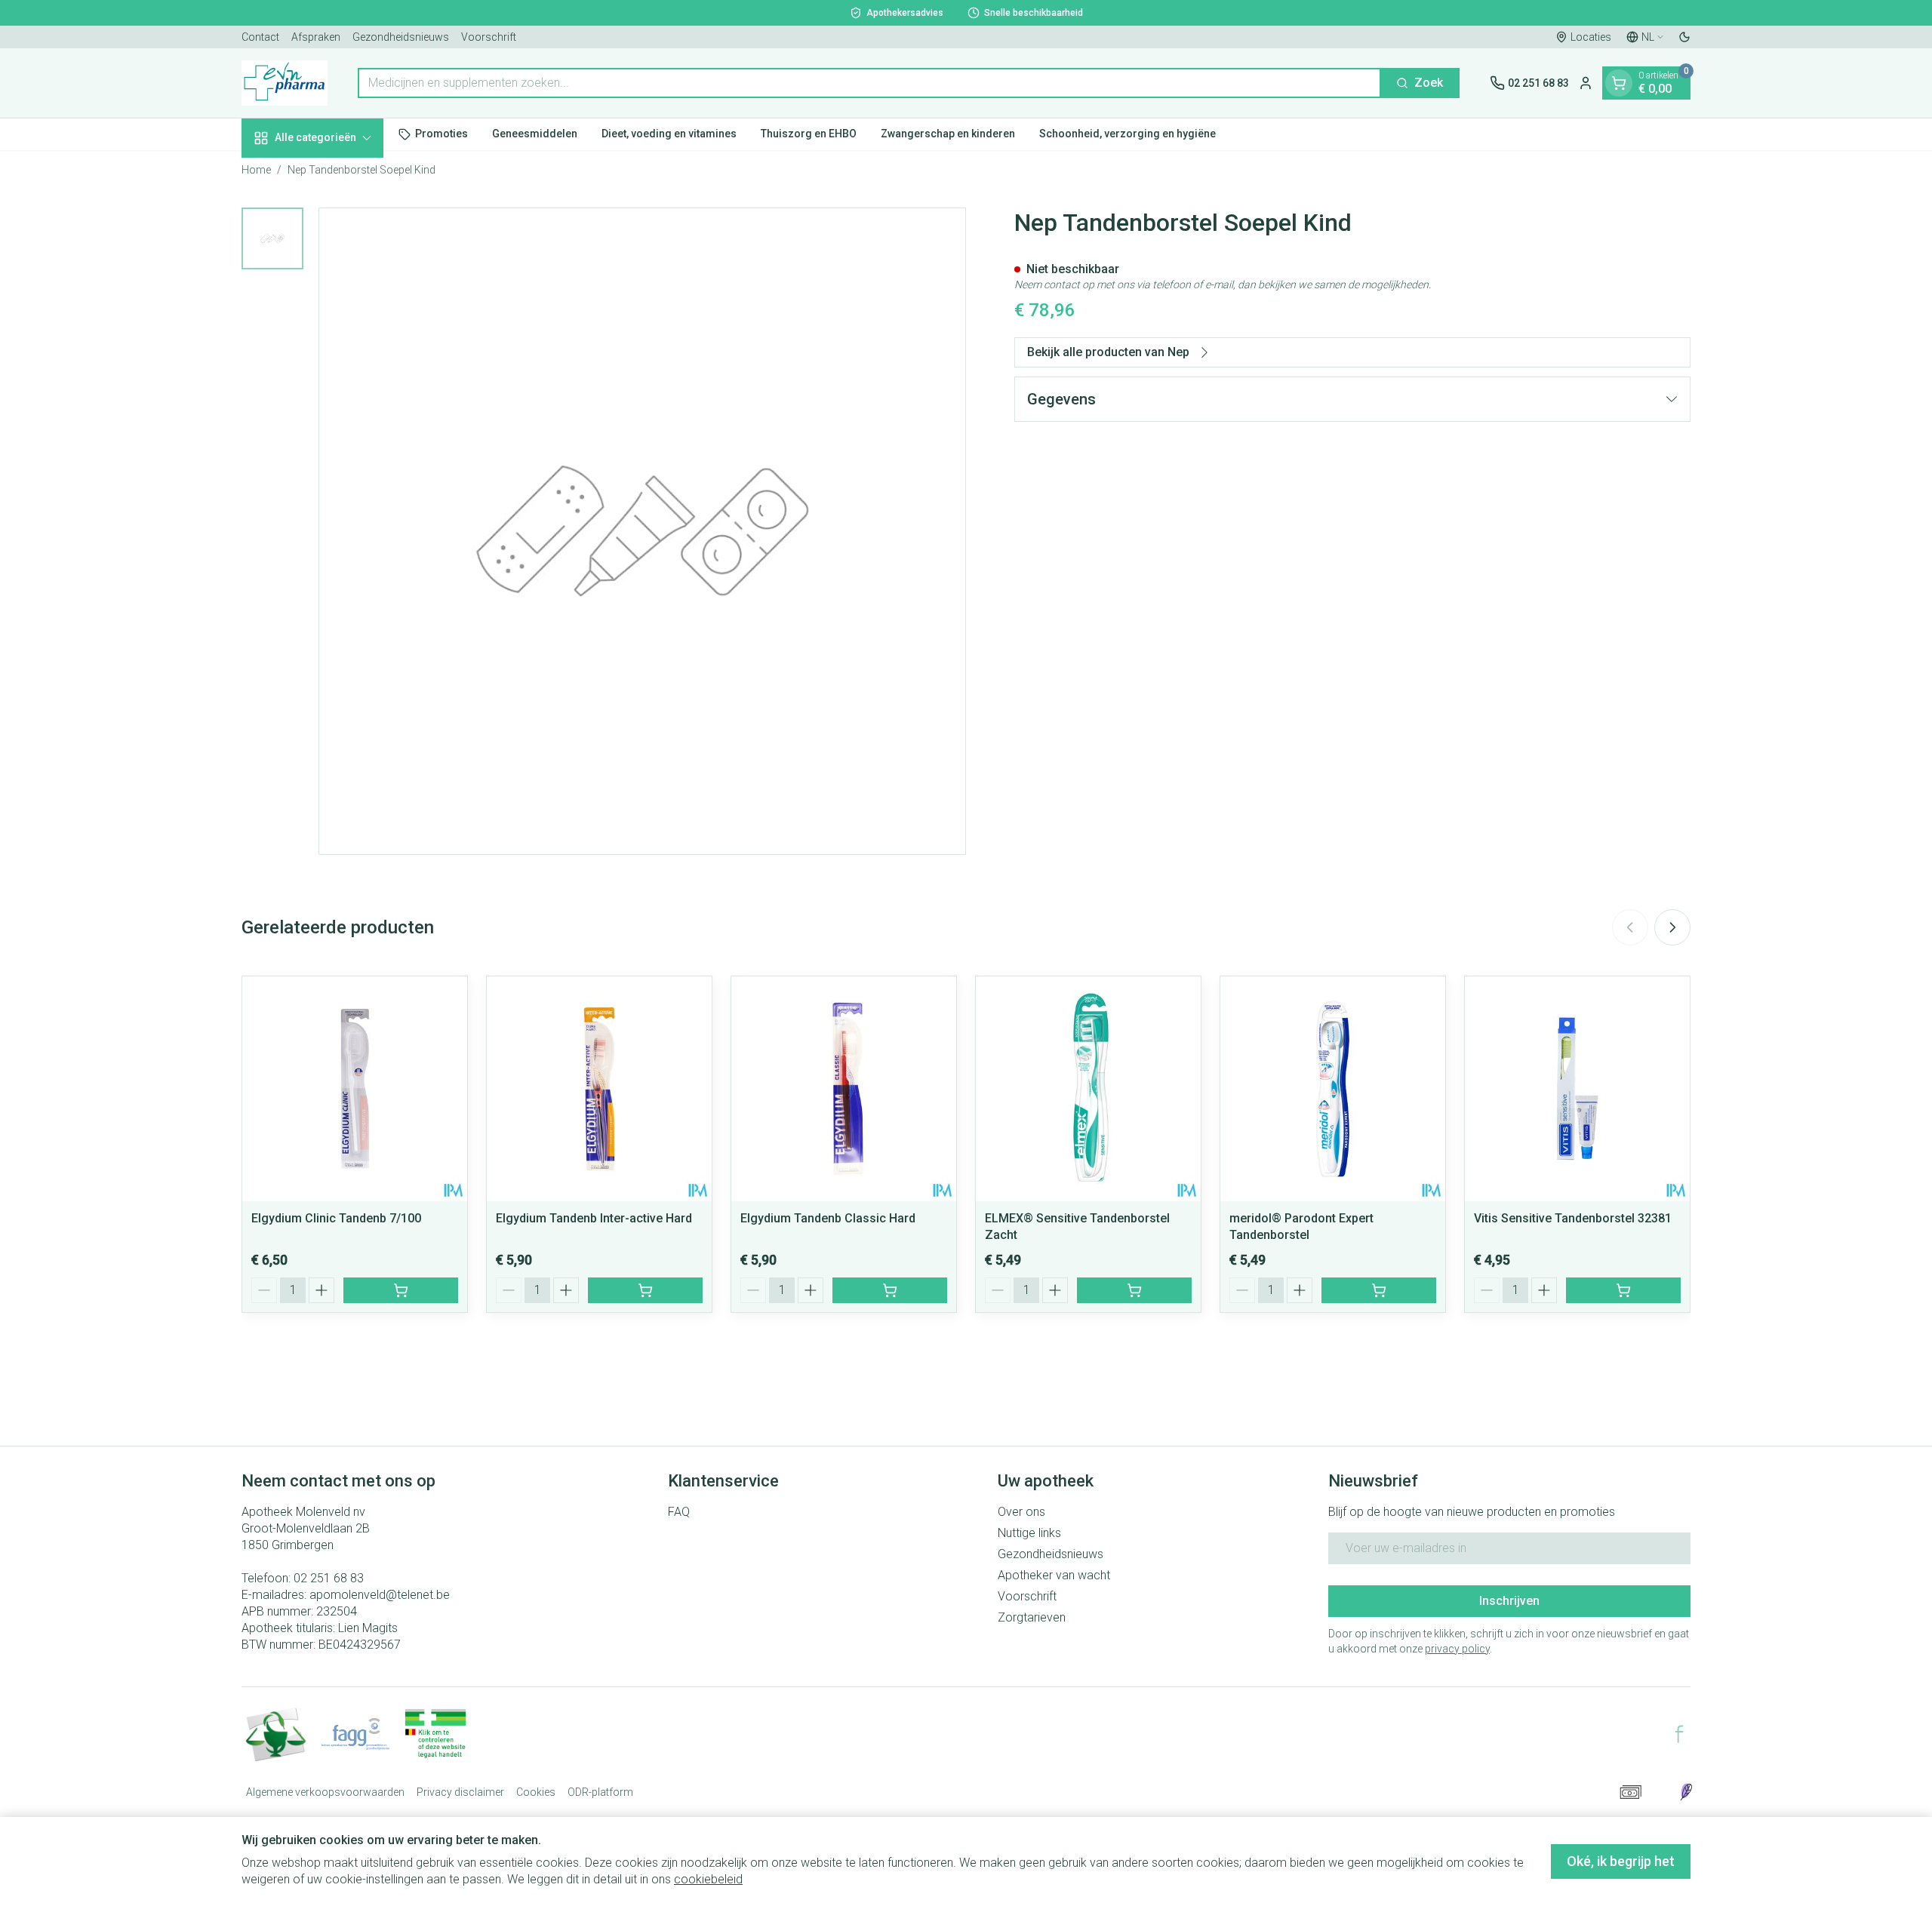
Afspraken (316, 37)
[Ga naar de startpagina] (285, 83)
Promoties (441, 134)
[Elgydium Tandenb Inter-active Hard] (599, 1089)
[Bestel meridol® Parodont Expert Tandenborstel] (1379, 1290)
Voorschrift (489, 37)
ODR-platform (600, 1792)
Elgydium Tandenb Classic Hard (828, 1218)
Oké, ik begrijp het (1621, 1861)
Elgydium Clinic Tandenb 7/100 (336, 1218)
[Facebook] (1679, 1734)
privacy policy (1457, 1649)
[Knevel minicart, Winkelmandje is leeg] (1619, 83)
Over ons (1021, 1512)
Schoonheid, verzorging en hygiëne (1128, 134)
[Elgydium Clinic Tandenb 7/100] (355, 1089)
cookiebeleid (708, 1879)
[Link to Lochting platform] (1686, 1792)
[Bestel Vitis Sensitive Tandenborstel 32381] (1623, 1290)
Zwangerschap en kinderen (948, 134)
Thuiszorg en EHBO (809, 134)
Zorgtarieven (1032, 1617)
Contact (260, 37)
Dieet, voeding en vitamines (669, 134)
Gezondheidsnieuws (401, 37)
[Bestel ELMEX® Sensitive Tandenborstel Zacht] (1134, 1290)
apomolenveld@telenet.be (380, 1595)
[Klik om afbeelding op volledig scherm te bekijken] (642, 531)
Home (256, 170)
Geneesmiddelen (535, 134)
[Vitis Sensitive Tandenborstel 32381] (1577, 1089)
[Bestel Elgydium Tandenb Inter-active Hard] (645, 1290)
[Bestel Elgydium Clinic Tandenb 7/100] (401, 1290)
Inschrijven (1509, 1601)
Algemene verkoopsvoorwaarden (325, 1792)
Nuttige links (1029, 1533)
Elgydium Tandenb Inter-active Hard (594, 1218)
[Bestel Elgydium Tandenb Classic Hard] (890, 1290)
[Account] (1586, 83)
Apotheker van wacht (1054, 1575)
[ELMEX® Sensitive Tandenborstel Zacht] (1088, 1089)
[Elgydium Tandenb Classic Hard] (844, 1089)
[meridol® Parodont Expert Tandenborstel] (1333, 1089)
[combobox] (869, 83)
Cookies (536, 1792)
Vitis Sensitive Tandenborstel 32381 (1573, 1218)
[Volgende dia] (1672, 927)
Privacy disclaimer (460, 1792)
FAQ (679, 1512)
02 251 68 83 (329, 1578)
